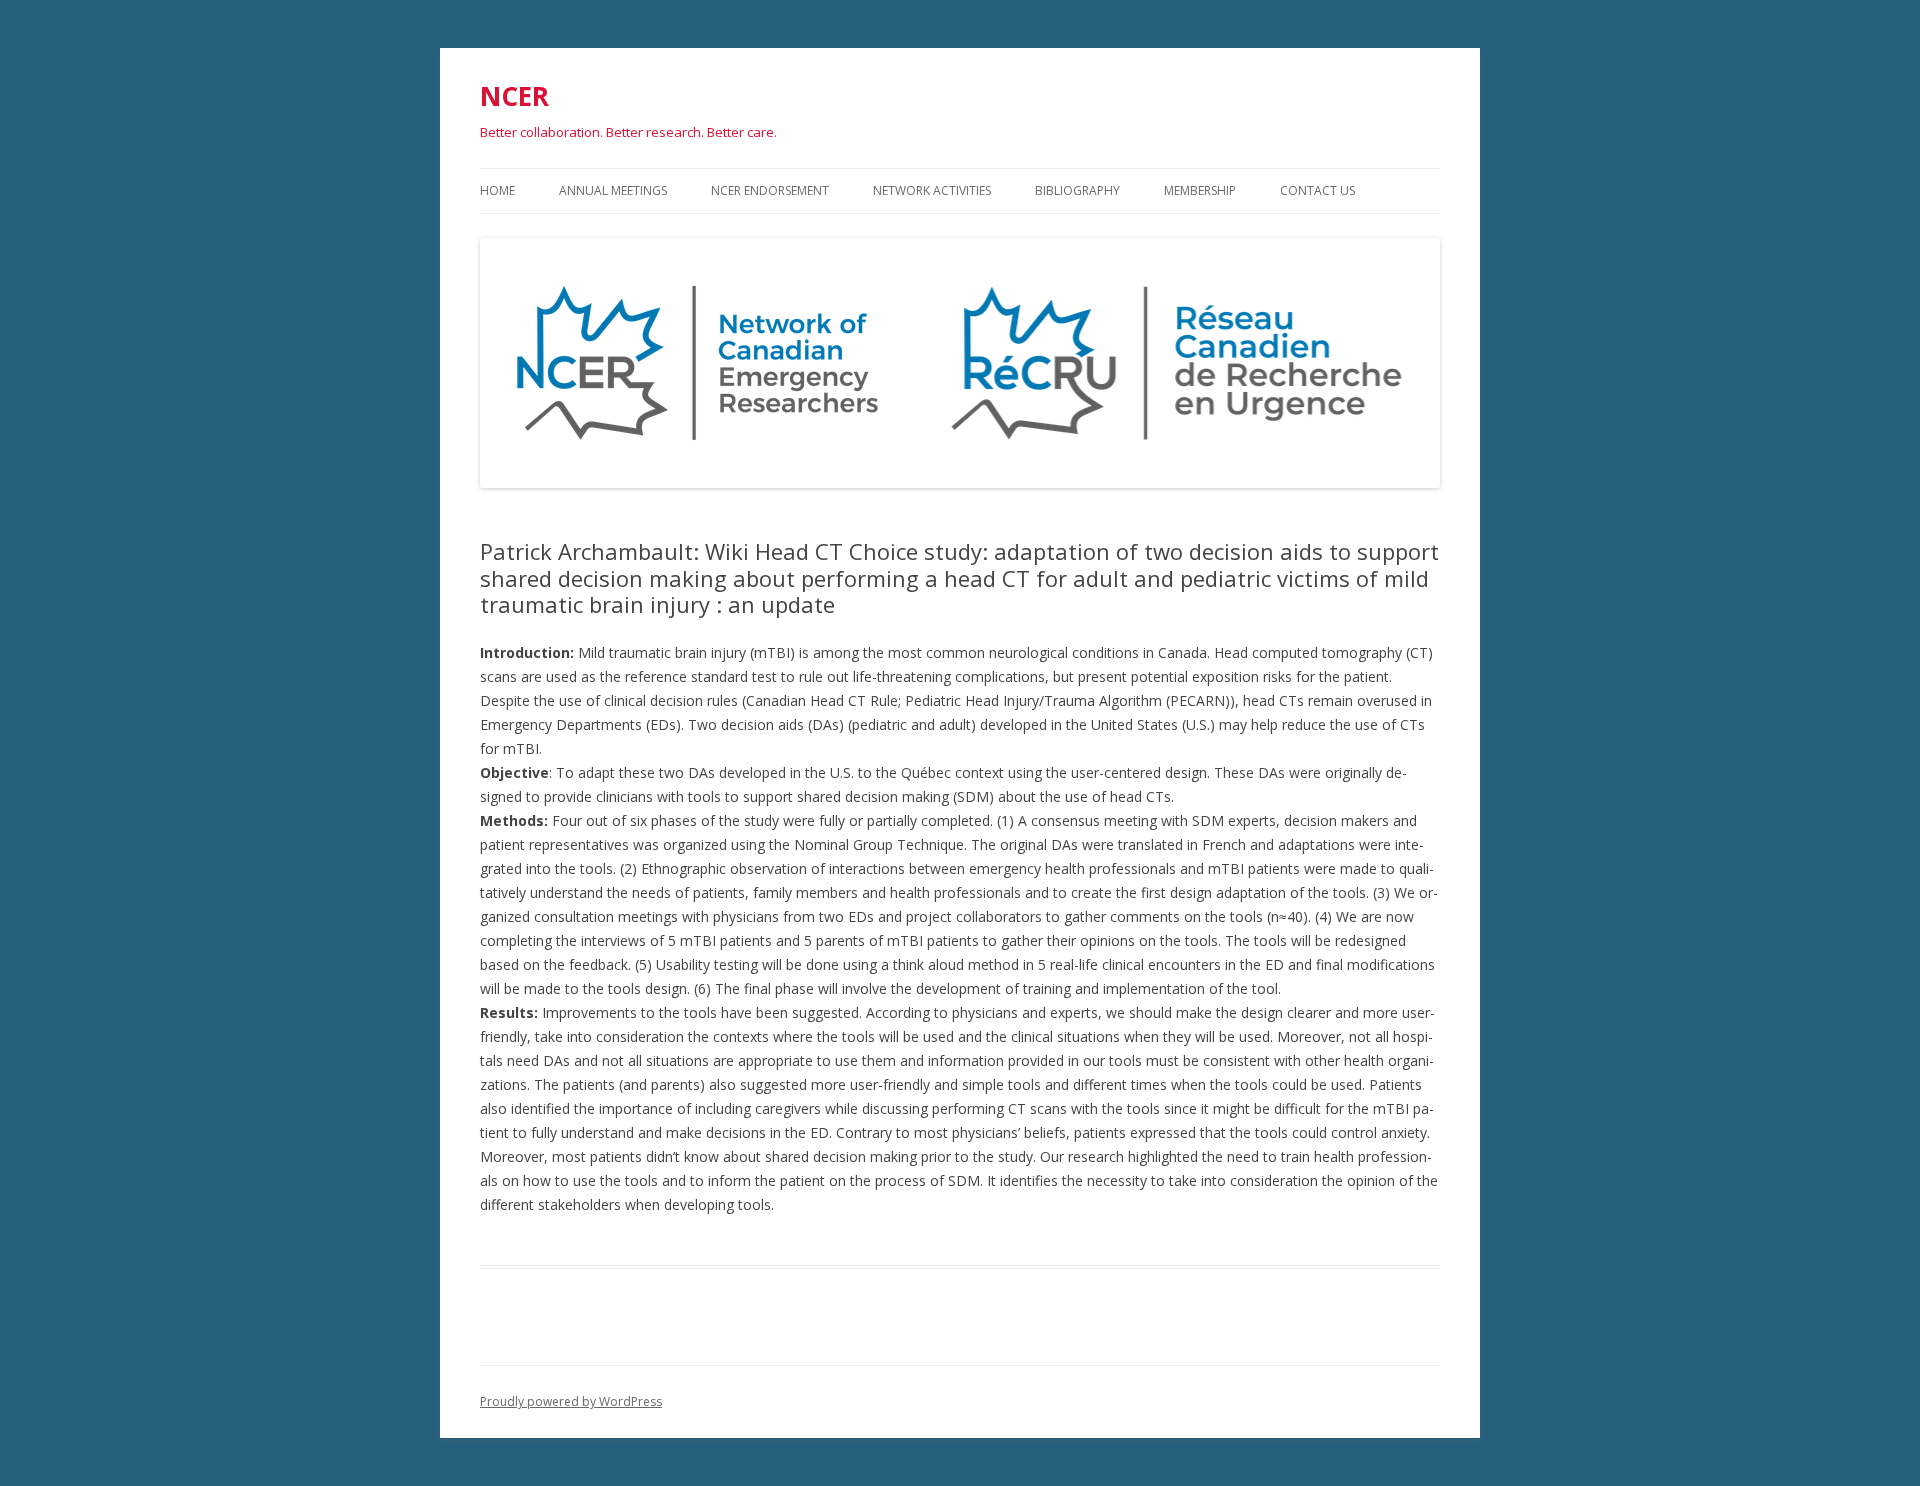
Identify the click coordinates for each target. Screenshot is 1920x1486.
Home (497, 190)
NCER (514, 96)
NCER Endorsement (770, 190)
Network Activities (932, 190)
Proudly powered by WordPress (571, 1401)
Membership (1200, 190)
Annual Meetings (613, 190)
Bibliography (1077, 190)
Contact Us (1317, 190)
